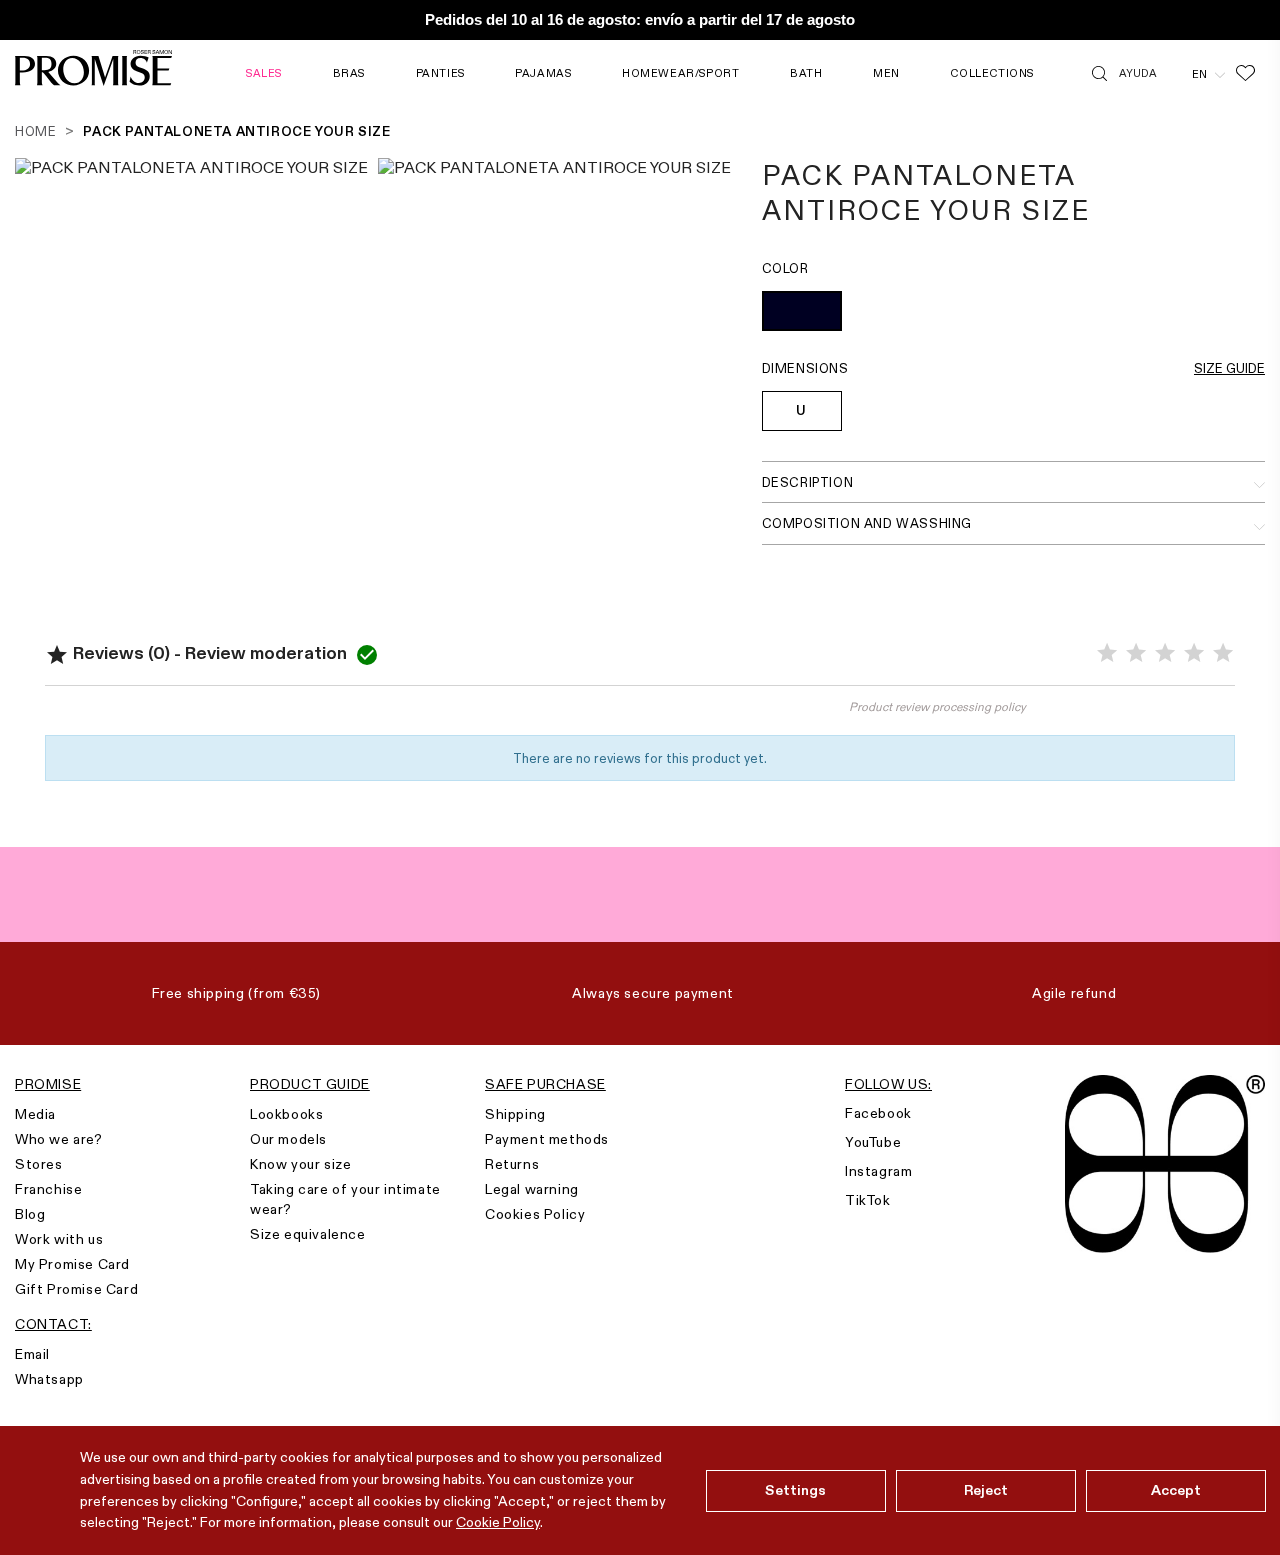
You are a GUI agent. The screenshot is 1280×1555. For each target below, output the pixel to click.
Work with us (59, 1239)
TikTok (868, 1200)
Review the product (342, 716)
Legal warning (532, 1189)
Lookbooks (286, 1114)
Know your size (300, 1164)
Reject (986, 1490)
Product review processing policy (937, 706)
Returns (512, 1164)
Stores (39, 1164)
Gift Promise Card (76, 1289)
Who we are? (59, 1139)
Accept (1176, 1490)
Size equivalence (308, 1234)
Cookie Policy (498, 1522)
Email (32, 1354)
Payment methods (547, 1139)
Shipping (515, 1114)
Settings (795, 1490)
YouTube (873, 1142)
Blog (30, 1214)
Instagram (878, 1171)
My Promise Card (72, 1264)
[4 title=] (1194, 653)
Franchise (48, 1189)
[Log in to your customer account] (1174, 73)
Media (35, 1114)
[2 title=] (1136, 653)
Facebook (878, 1113)
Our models (288, 1139)
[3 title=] (1165, 653)
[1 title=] (1107, 653)
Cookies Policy (535, 1214)
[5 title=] (1223, 653)
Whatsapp (49, 1379)
